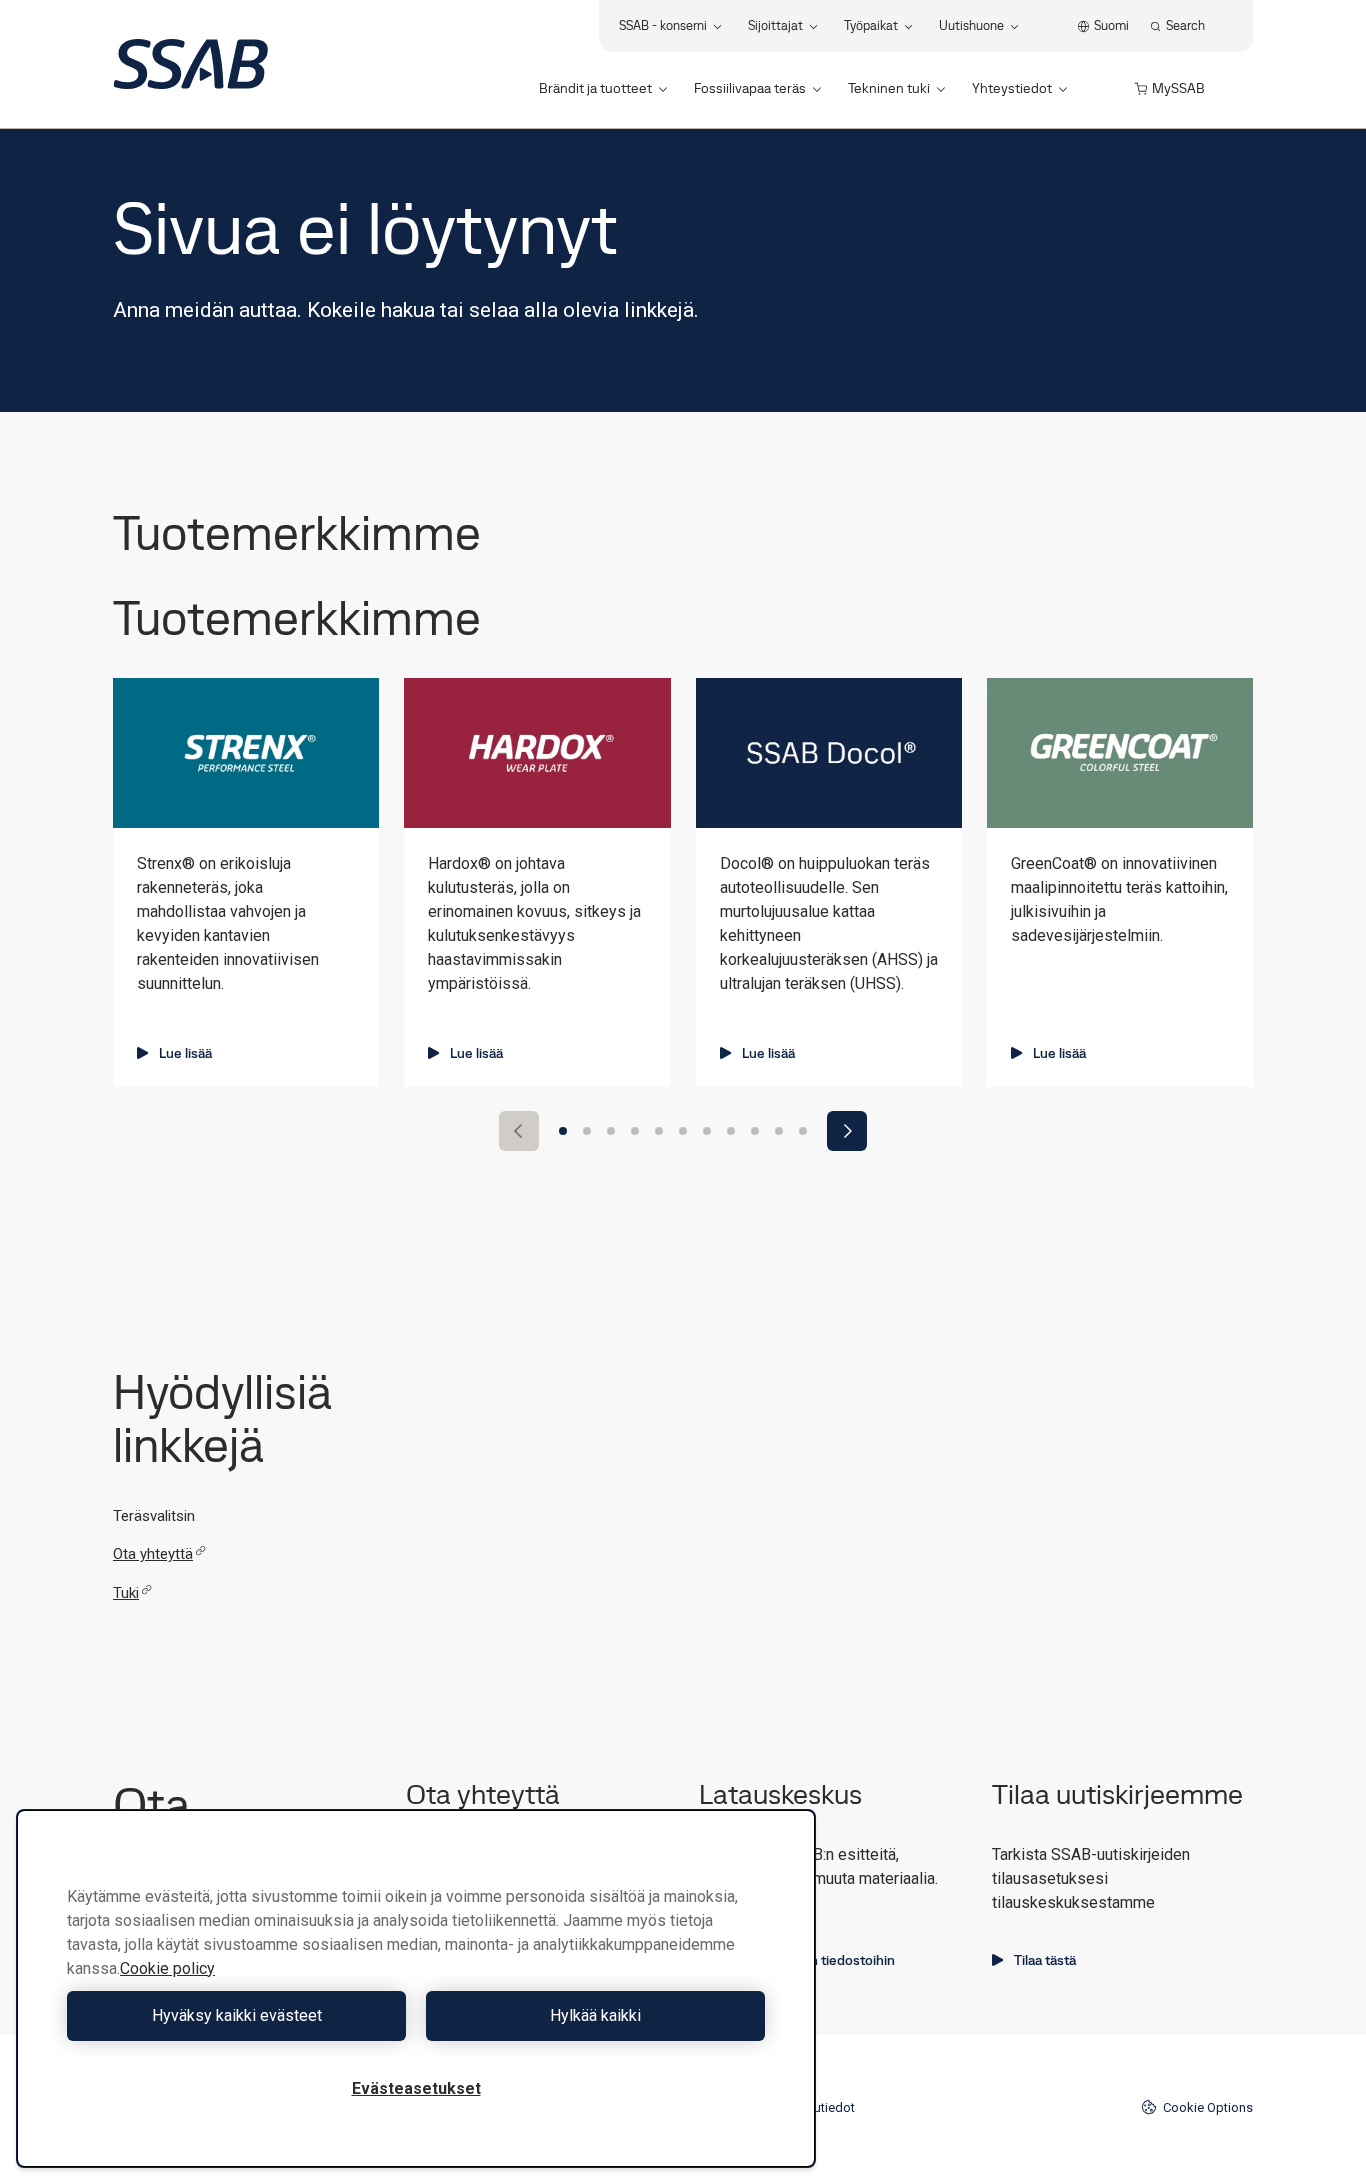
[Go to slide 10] (779, 1131)
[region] (416, 1988)
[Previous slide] (519, 1131)
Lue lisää (185, 1053)
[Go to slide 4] (635, 1131)
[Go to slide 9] (755, 1131)
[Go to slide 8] (731, 1131)
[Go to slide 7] (707, 1131)
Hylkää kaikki (595, 2015)
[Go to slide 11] (803, 1131)
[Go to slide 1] (563, 1131)
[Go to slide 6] (683, 1131)
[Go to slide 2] (587, 1131)
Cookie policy (167, 1968)
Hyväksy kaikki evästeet (237, 2015)
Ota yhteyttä (153, 1554)
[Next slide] (847, 1131)
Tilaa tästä (1045, 1960)
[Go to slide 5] (659, 1131)
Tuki (126, 1593)
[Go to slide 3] (611, 1131)
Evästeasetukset (416, 2088)
